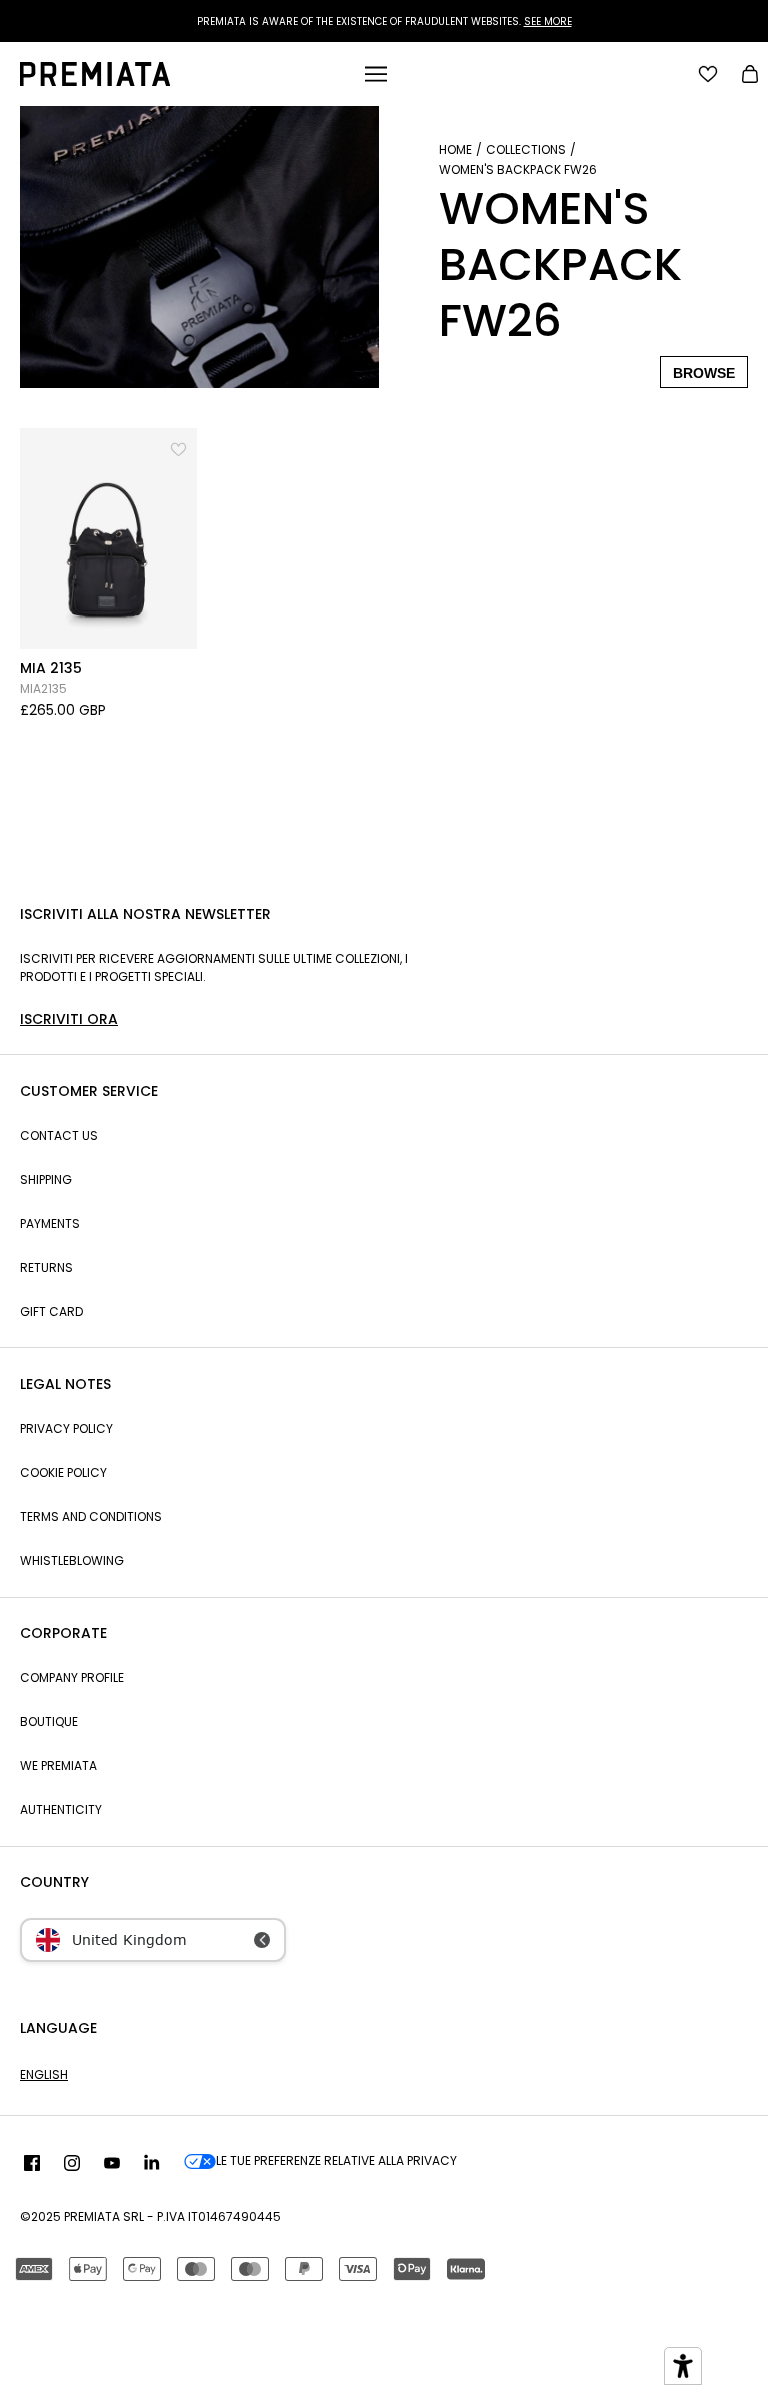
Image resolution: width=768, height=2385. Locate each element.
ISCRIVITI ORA (69, 1019)
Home (455, 149)
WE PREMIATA (58, 1765)
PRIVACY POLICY (66, 1428)
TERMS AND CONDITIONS (91, 1516)
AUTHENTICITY (61, 1809)
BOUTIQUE (49, 1721)
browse (704, 373)
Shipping (46, 1179)
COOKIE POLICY (63, 1472)
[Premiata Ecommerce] (95, 81)
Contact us (59, 1135)
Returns (46, 1267)
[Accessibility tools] (683, 2366)
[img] (32, 2164)
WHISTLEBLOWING (72, 1560)
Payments (50, 1223)
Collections (526, 149)
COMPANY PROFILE (72, 1677)
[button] (180, 445)
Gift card (51, 1311)
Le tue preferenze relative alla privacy (336, 2160)
